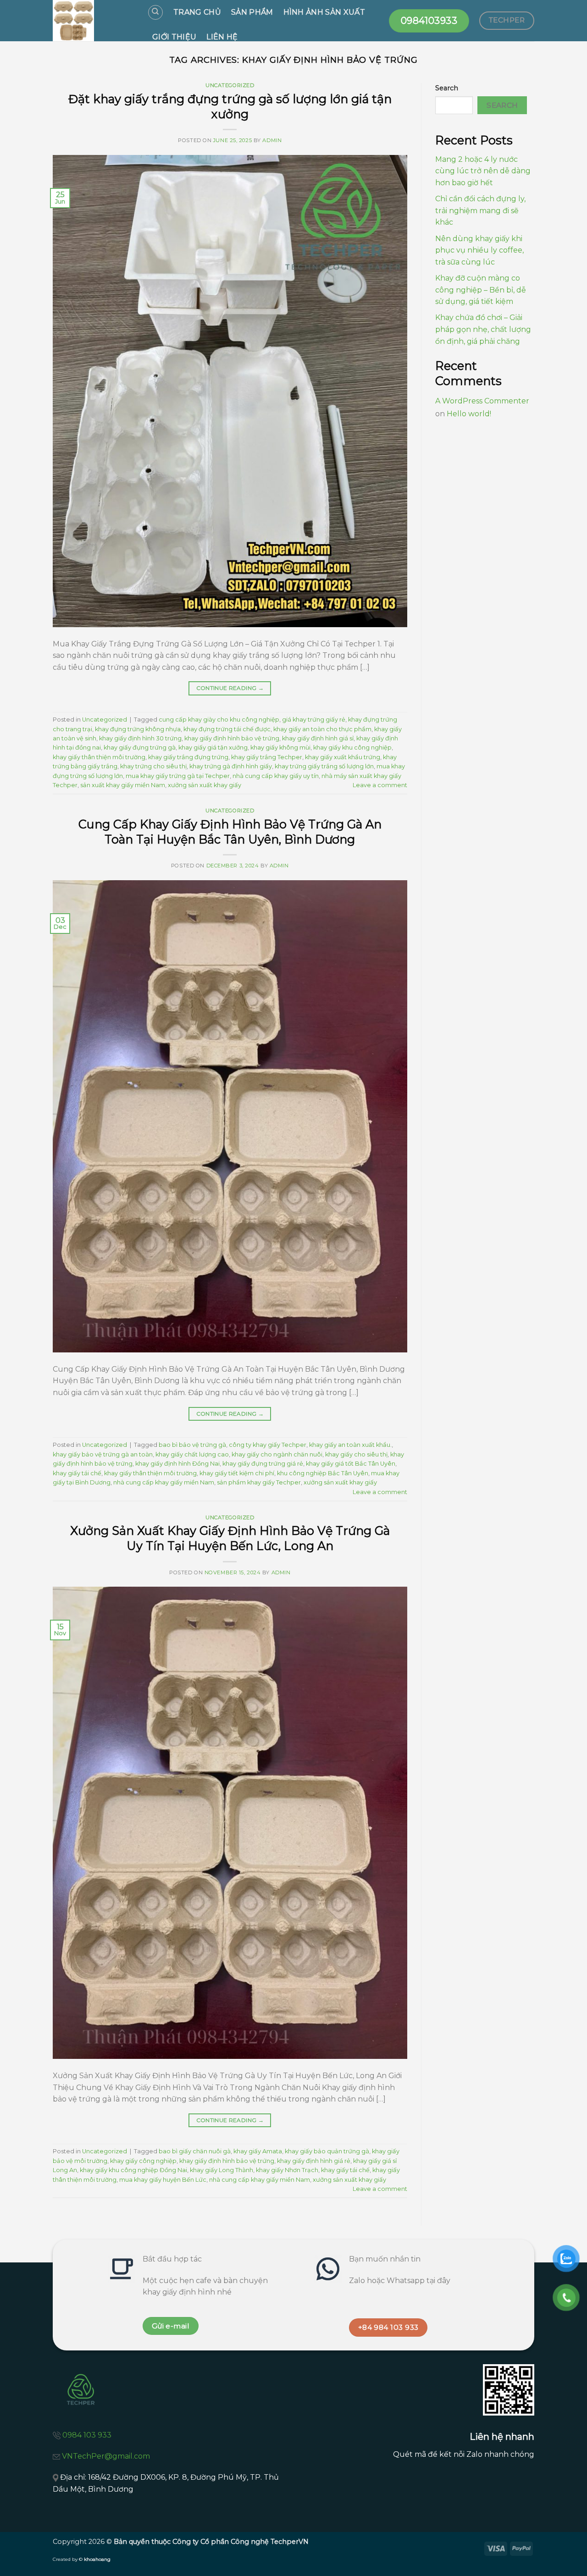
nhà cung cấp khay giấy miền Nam (164, 1482)
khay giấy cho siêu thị (356, 1454)
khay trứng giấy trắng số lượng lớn (324, 766)
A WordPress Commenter (482, 401)
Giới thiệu (174, 37)
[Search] (155, 12)
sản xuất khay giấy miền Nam (123, 785)
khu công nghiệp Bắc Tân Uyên (323, 1473)
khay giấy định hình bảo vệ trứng (232, 738)
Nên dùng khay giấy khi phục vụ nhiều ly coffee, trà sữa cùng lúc (479, 250)
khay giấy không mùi (280, 747)
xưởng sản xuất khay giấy (205, 785)
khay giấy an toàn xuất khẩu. (350, 1445)
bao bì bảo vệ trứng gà (192, 1445)
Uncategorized (230, 85)
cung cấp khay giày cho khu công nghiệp (219, 720)
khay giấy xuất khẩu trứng (343, 757)
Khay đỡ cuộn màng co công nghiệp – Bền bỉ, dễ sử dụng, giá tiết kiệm (481, 290)
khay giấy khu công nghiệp (352, 747)
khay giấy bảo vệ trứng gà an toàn (103, 1454)
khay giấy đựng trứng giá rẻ (263, 1464)
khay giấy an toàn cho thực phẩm (322, 729)
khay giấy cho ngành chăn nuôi (277, 1454)
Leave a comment (380, 785)
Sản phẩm (252, 12)
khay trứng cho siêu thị (153, 766)
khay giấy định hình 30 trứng (140, 738)
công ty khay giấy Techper (268, 1445)
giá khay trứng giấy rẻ (314, 720)
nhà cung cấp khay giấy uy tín (276, 776)
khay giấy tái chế (77, 1473)
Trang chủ (197, 12)
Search (447, 88)
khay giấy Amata (258, 2151)
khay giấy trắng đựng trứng (188, 757)
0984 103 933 (87, 2435)
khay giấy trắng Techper (267, 757)
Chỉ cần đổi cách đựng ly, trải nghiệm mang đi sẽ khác (480, 210)
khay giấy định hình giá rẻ (314, 2161)
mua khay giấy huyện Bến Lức (163, 2180)
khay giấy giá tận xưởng (213, 747)
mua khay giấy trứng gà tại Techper (178, 776)
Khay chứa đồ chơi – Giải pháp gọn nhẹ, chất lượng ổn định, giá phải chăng (483, 329)
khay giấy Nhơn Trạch (287, 2170)
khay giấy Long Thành (222, 2170)
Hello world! (469, 414)
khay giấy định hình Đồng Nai (177, 1464)
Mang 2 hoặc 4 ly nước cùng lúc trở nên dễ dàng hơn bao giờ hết (483, 171)
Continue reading (230, 688)
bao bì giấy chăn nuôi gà (195, 2151)
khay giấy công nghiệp (143, 2161)
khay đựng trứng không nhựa (138, 729)
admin (272, 140)
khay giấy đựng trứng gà (140, 747)
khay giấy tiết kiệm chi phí (237, 1473)
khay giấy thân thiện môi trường (99, 757)
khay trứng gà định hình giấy (231, 766)
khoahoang (97, 2559)
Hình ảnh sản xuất (324, 12)
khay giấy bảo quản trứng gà (327, 2151)
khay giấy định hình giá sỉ (318, 738)
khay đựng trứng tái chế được (227, 729)
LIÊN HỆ (222, 37)
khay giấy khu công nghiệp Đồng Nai (133, 2170)
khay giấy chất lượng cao (192, 1454)
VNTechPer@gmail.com (106, 2456)
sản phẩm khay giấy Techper (259, 1482)
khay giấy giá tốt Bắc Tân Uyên (351, 1464)
